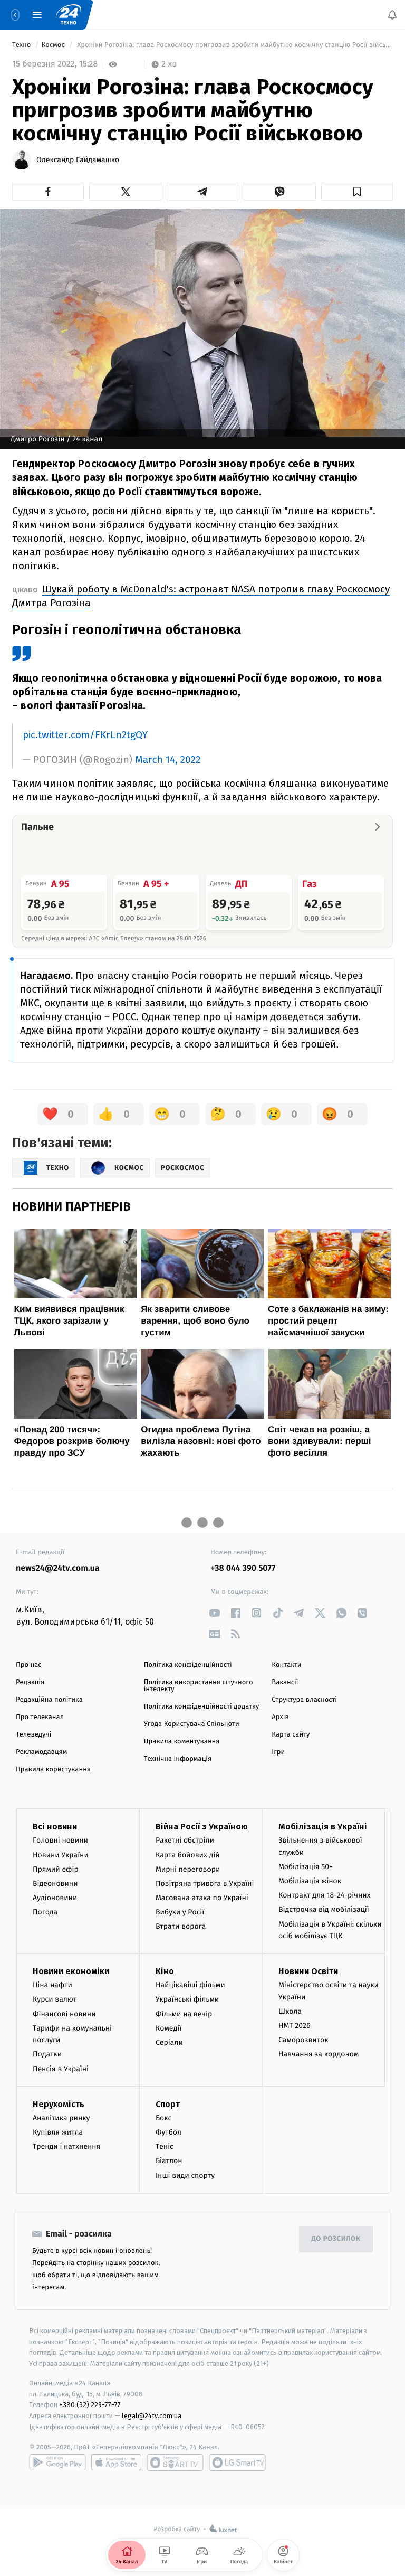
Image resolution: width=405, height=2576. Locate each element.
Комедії (168, 2028)
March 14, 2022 (168, 760)
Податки (47, 2054)
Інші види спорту (185, 2175)
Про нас (29, 1665)
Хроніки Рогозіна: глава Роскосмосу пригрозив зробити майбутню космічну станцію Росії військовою (234, 45)
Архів (280, 1717)
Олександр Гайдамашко (78, 160)
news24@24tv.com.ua (58, 1568)
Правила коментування (182, 1742)
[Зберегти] (357, 192)
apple (116, 2462)
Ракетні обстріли (185, 1840)
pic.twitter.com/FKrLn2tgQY (85, 735)
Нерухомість (59, 2104)
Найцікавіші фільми (190, 1985)
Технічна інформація (178, 1759)
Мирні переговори (188, 1869)
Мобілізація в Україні (323, 1827)
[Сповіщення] (392, 15)
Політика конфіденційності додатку (202, 1707)
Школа (290, 2011)
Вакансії (285, 1682)
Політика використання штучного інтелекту (199, 1686)
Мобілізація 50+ (306, 1867)
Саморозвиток (303, 2040)
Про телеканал (40, 1717)
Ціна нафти (52, 1985)
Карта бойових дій (188, 1855)
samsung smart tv (237, 2462)
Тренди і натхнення (66, 2146)
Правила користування (53, 1770)
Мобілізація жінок (310, 1881)
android (57, 2462)
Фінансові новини (64, 2013)
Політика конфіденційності (188, 1665)
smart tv (175, 2462)
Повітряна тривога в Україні (205, 1884)
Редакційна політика (49, 1700)
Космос (54, 45)
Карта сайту (291, 1735)
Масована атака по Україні (202, 1898)
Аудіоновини (55, 1898)
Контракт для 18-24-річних (324, 1895)
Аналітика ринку (61, 2117)
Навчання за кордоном (319, 2054)
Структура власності (304, 1700)
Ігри (278, 1752)
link (214, 1613)
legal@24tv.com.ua (152, 2416)
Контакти (286, 1665)
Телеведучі (33, 1735)
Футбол (168, 2132)
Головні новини (60, 1840)
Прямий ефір (56, 1869)
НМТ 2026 (295, 2026)
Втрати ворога (181, 1926)
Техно (22, 45)
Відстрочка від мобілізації (324, 1909)
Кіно (165, 1971)
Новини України (61, 1855)
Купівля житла (58, 2132)
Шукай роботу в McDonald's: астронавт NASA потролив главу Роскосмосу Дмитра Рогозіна (201, 596)
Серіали (169, 2042)
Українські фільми (187, 1999)
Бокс (163, 2117)
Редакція (30, 1682)
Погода (45, 1912)
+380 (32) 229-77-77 (90, 2405)
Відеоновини (55, 1884)
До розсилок (336, 2239)
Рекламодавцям (41, 1752)
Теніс (165, 2146)
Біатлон (169, 2161)
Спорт (168, 2104)
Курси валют (55, 1999)
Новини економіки (71, 1971)
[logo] (69, 15)
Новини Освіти (308, 1971)
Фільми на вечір (184, 2013)
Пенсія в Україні (61, 2068)
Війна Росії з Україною (202, 1827)
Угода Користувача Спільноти (192, 1724)
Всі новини (55, 1827)
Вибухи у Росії (180, 1912)
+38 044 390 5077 (243, 1568)
